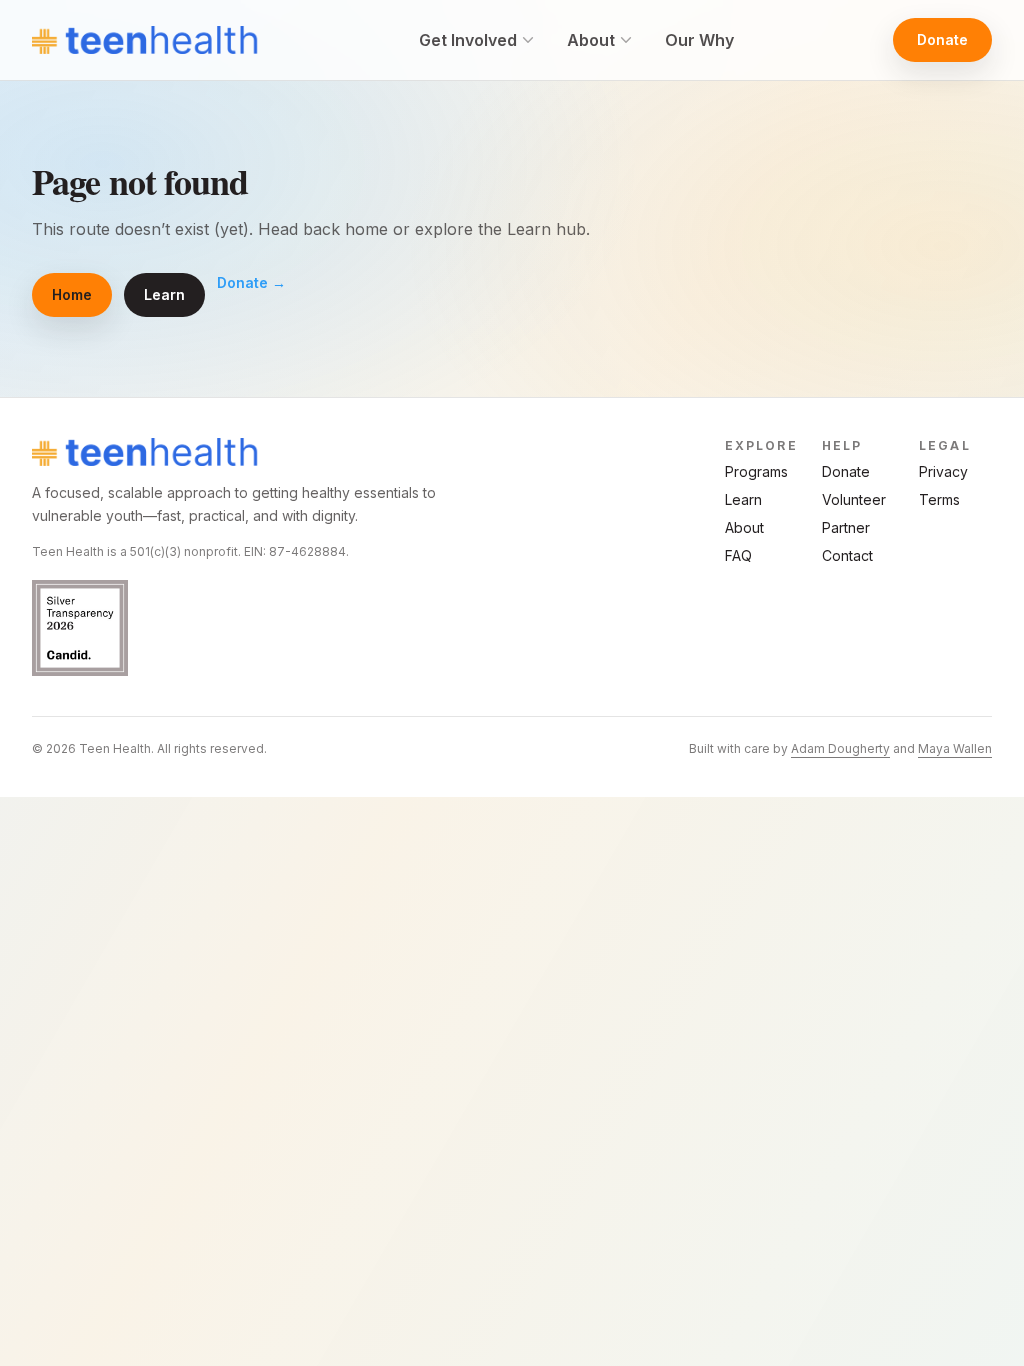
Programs (756, 471)
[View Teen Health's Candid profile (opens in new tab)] (256, 628)
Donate (942, 39)
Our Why (699, 40)
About (591, 40)
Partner (846, 527)
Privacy (943, 471)
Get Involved (468, 40)
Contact (847, 555)
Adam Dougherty (840, 748)
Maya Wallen (955, 748)
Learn (164, 294)
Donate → (251, 282)
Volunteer (854, 499)
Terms (939, 499)
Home (72, 294)
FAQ (738, 555)
